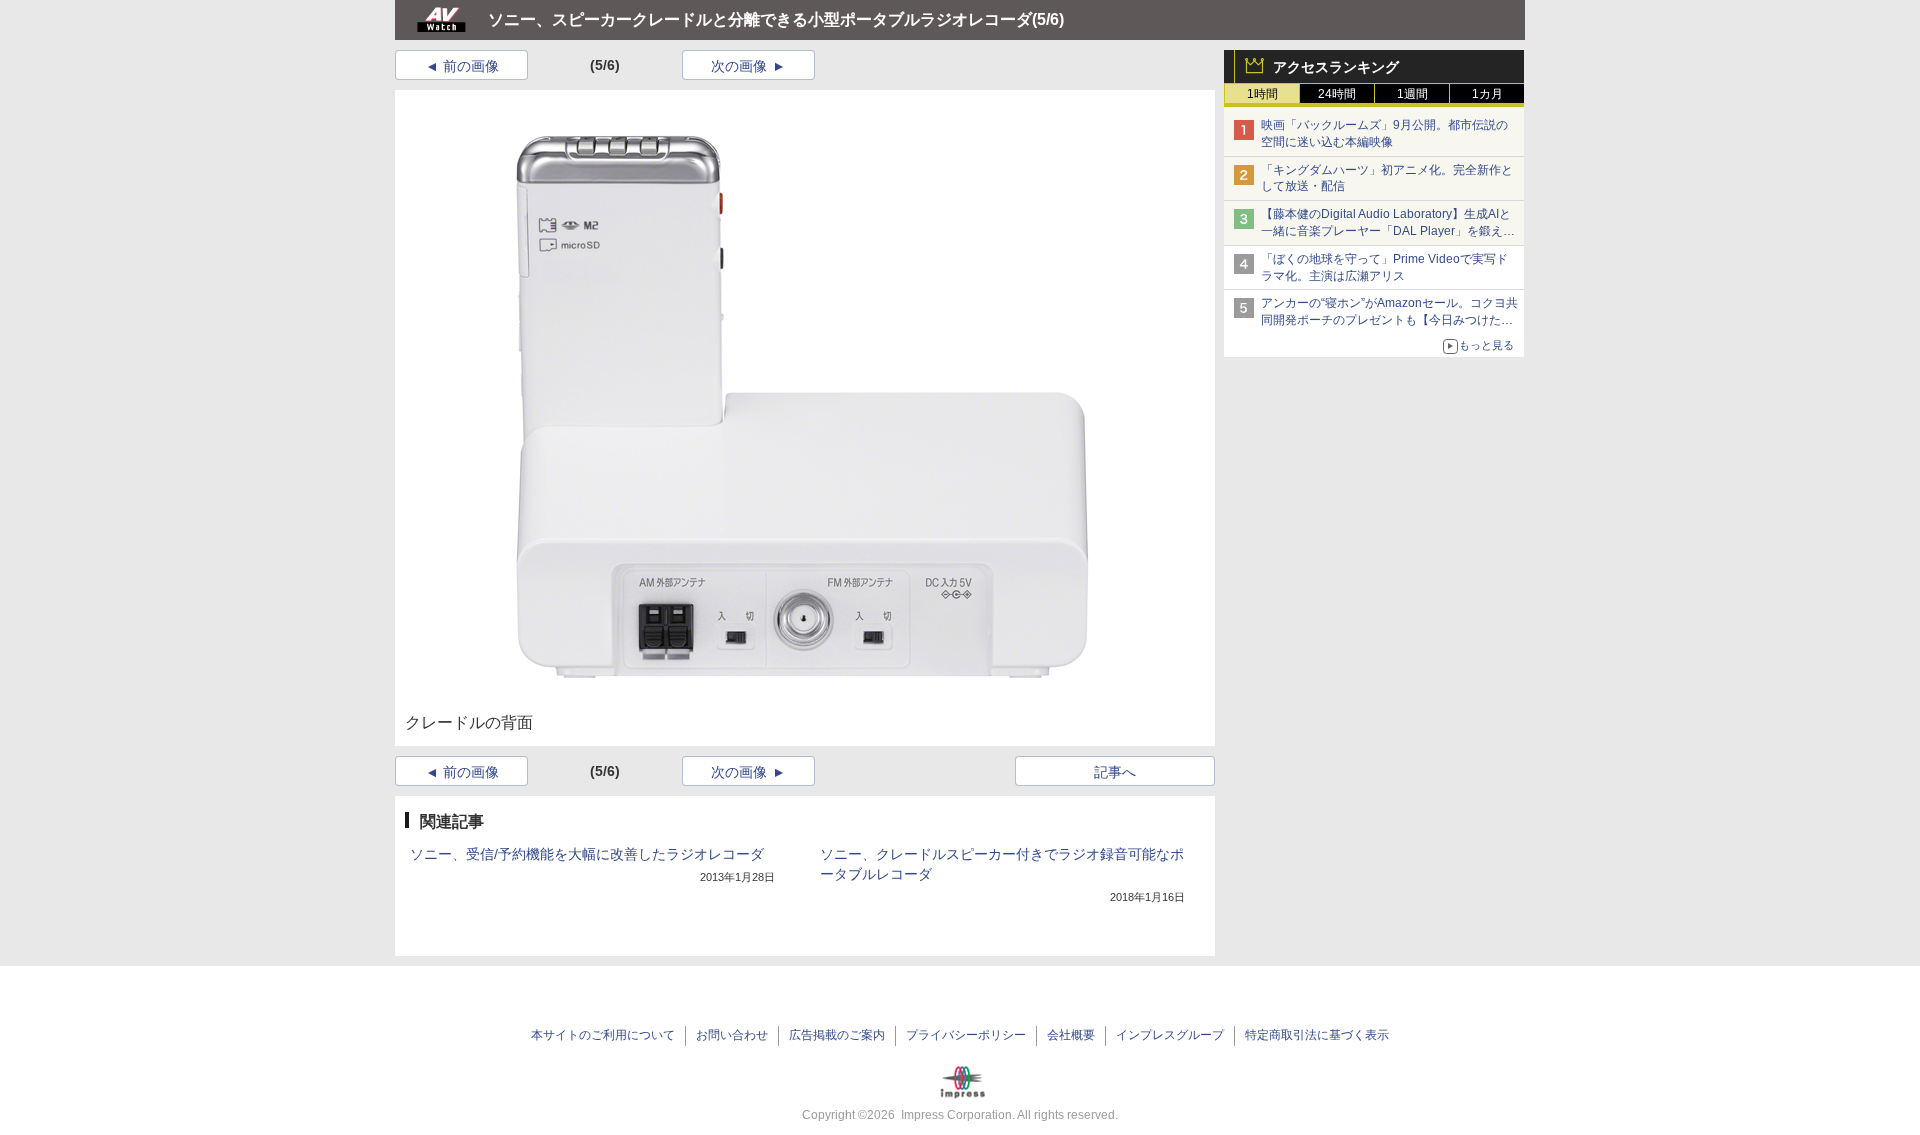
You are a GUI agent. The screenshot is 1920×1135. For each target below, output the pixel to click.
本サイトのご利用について (603, 1035)
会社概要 (1071, 1035)
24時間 (1337, 94)
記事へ (1115, 772)
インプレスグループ (1170, 1035)
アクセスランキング (1336, 67)
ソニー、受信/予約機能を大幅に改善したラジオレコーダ (587, 854)
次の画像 (739, 66)
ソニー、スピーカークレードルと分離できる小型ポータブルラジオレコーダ (760, 19)
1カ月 (1487, 94)
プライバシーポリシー (966, 1035)
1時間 (1262, 94)
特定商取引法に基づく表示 (1317, 1035)
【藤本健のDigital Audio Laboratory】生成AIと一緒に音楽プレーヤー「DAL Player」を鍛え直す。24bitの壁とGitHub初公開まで (1388, 231)
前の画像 (471, 66)
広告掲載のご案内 (837, 1035)
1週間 (1412, 94)
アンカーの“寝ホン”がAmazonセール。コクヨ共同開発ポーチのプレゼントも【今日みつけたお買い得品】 (1389, 320)
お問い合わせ (732, 1035)
